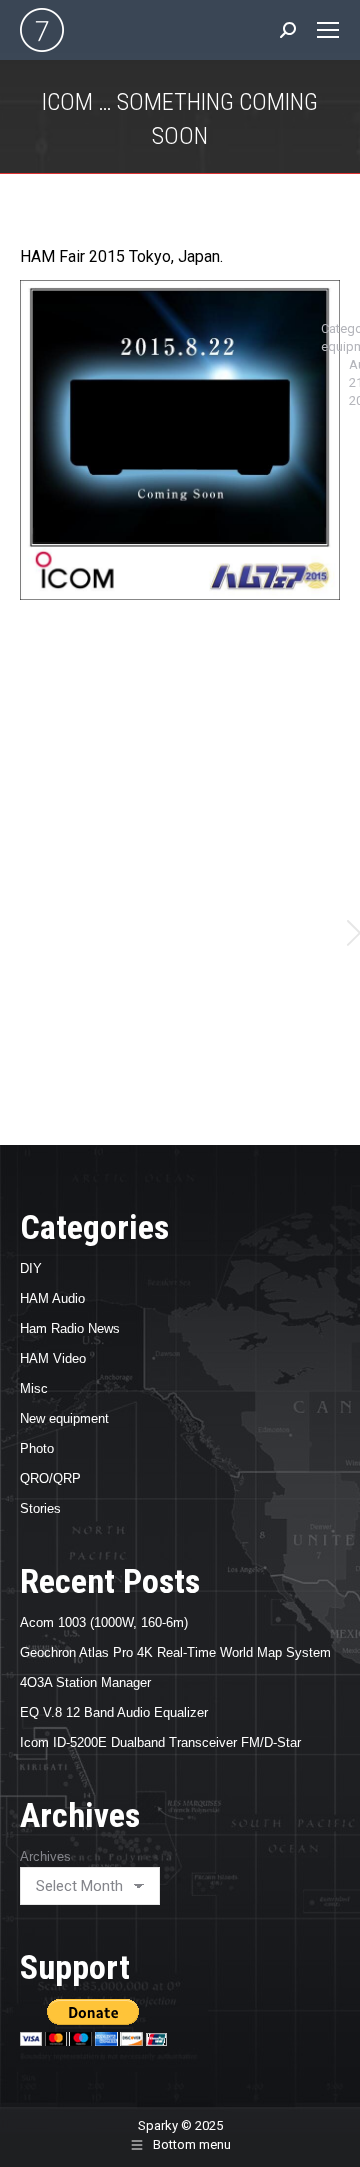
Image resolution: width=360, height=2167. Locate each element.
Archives (45, 1856)
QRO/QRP (50, 1478)
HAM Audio (52, 1298)
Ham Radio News (70, 1328)
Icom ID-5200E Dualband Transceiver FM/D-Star (160, 1742)
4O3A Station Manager (85, 1682)
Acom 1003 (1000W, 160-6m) (104, 1622)
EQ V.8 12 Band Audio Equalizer (114, 1712)
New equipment (64, 1418)
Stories (40, 1508)
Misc (34, 1388)
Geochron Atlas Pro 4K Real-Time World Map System (175, 1652)
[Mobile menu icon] (328, 30)
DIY (31, 1268)
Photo (37, 1448)
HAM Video (53, 1358)
